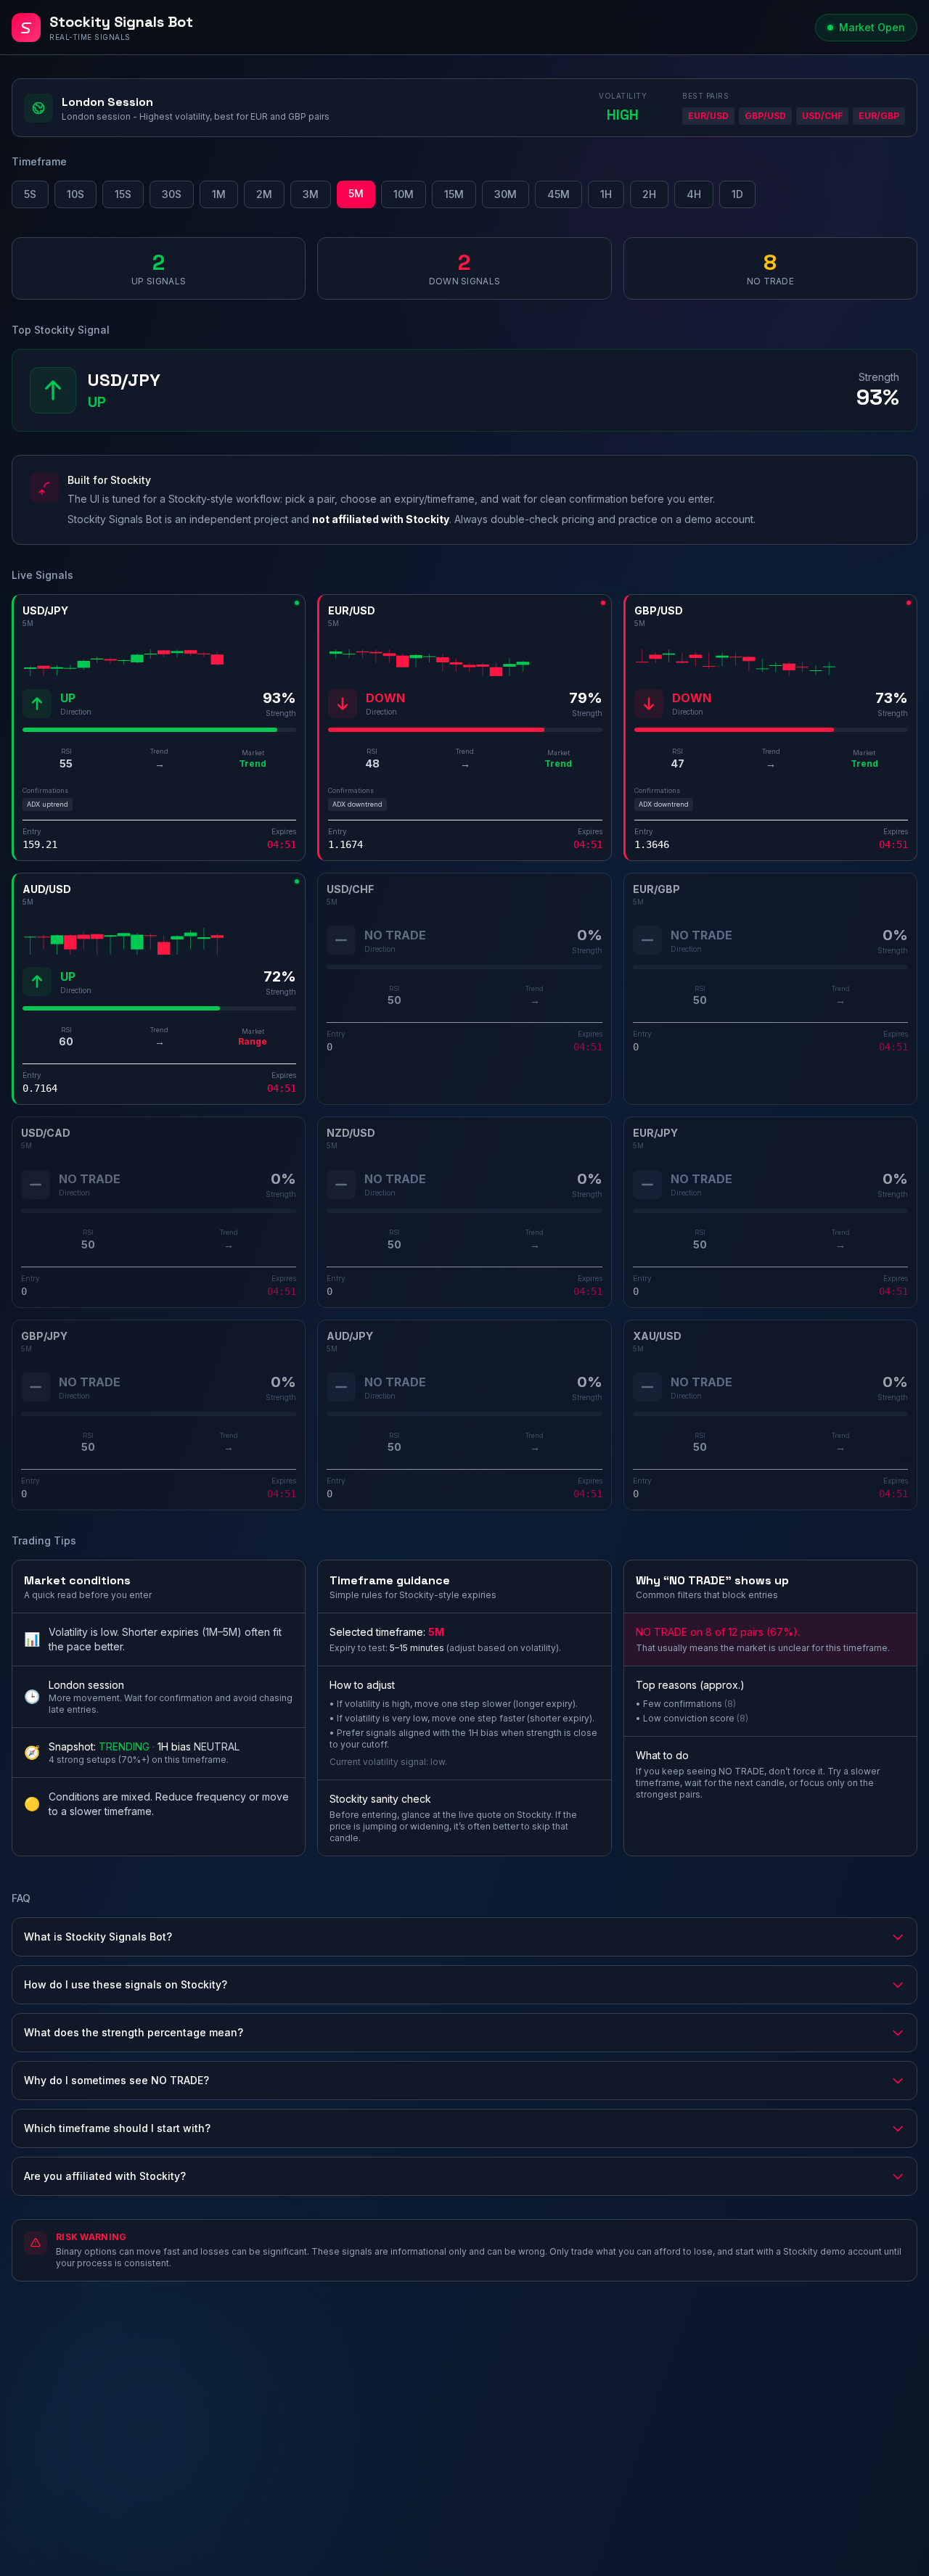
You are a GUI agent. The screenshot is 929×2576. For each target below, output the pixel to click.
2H (649, 194)
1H (606, 194)
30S (172, 194)
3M (311, 194)
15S (123, 194)
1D (737, 194)
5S (30, 194)
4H (694, 194)
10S (75, 194)
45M (558, 194)
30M (506, 194)
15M (454, 194)
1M (219, 194)
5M (356, 193)
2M (264, 194)
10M (404, 194)
